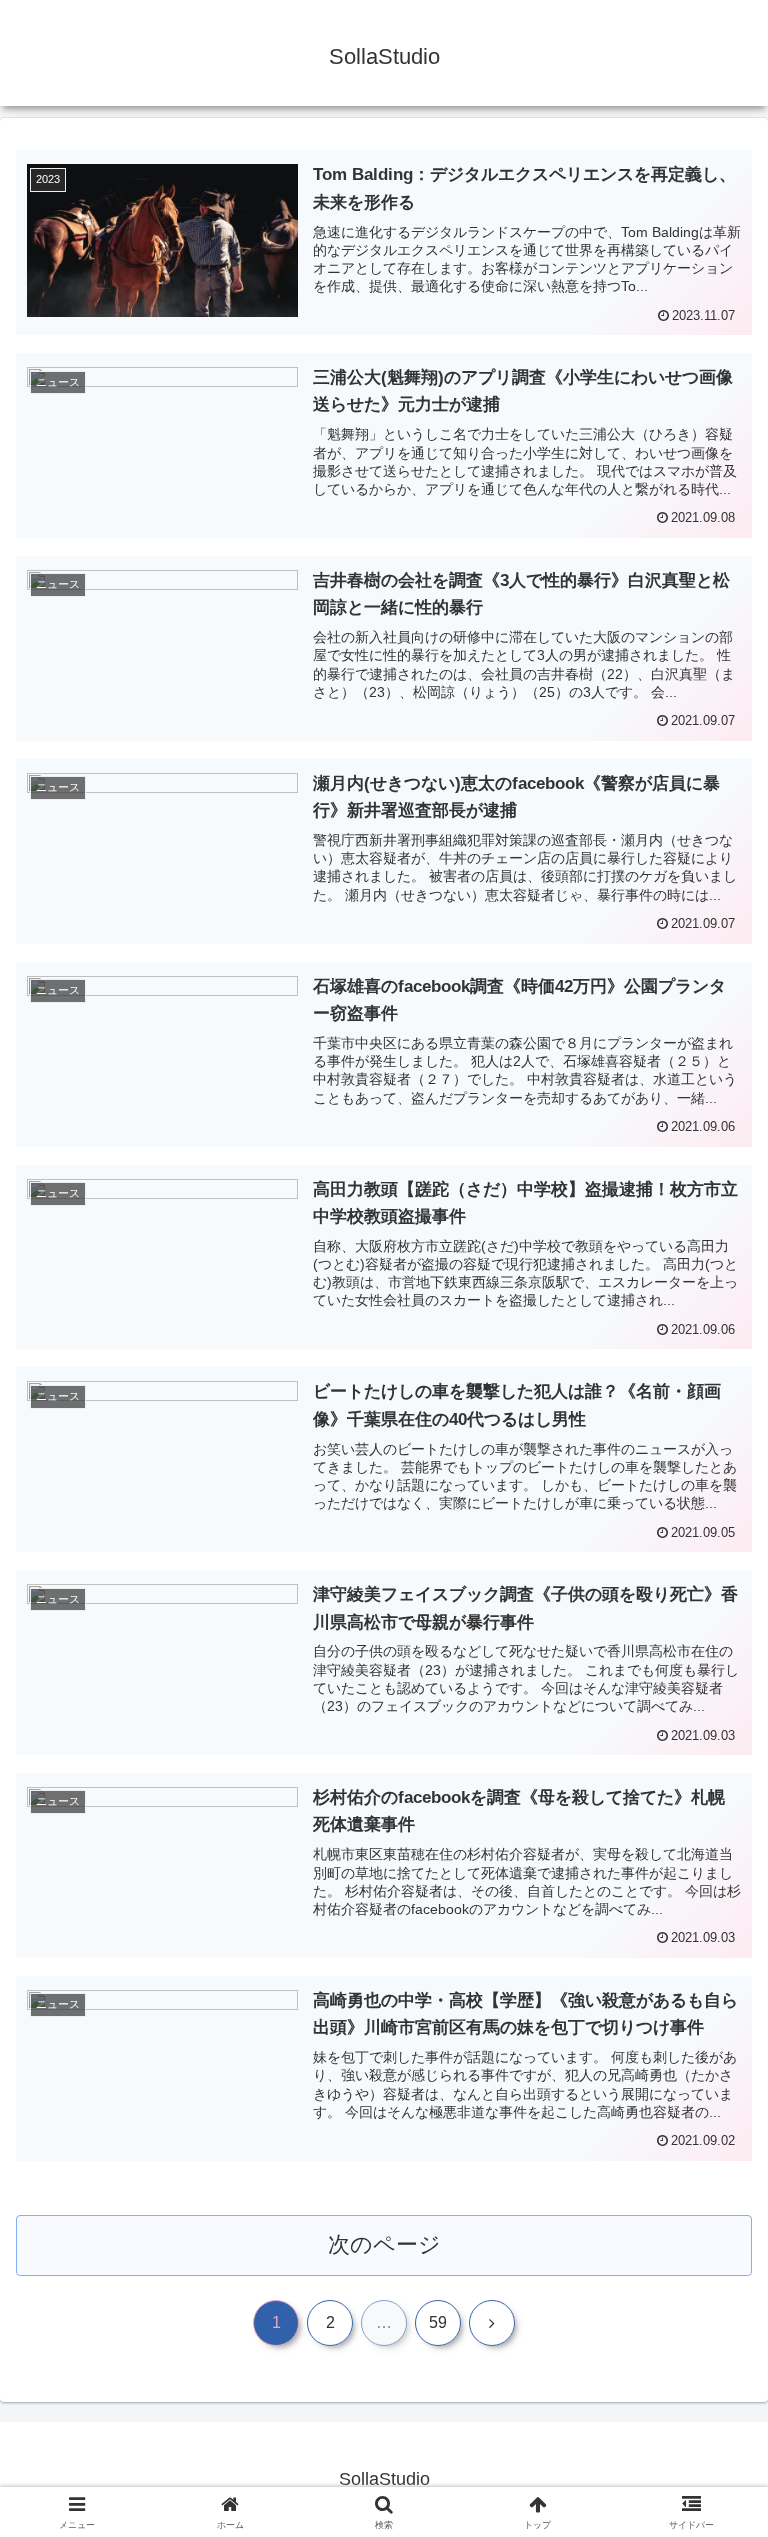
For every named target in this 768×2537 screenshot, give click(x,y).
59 (438, 2322)
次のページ (384, 2244)
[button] (709, 2493)
